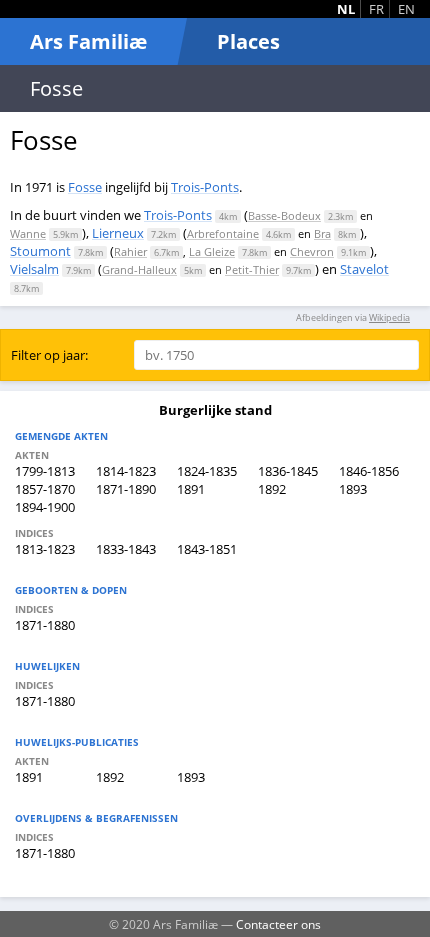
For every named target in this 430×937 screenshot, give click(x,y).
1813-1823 (45, 549)
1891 (191, 489)
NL (346, 9)
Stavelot (364, 269)
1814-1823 (126, 471)
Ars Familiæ (88, 41)
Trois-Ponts (205, 187)
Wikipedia (389, 317)
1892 (272, 489)
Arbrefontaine (223, 233)
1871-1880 (45, 625)
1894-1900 (45, 507)
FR (376, 9)
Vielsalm (34, 269)
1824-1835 (207, 471)
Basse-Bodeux (284, 215)
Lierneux (118, 233)
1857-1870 (45, 489)
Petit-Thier (252, 269)
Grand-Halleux (139, 269)
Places (248, 41)
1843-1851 (207, 549)
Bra (322, 233)
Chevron (312, 251)
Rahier (130, 251)
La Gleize (212, 251)
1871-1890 (126, 489)
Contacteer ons (278, 924)
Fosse (85, 187)
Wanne (28, 233)
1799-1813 (45, 471)
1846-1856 (369, 471)
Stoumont (40, 251)
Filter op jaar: (49, 355)
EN (406, 9)
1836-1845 (288, 471)
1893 (353, 489)
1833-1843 (126, 549)
